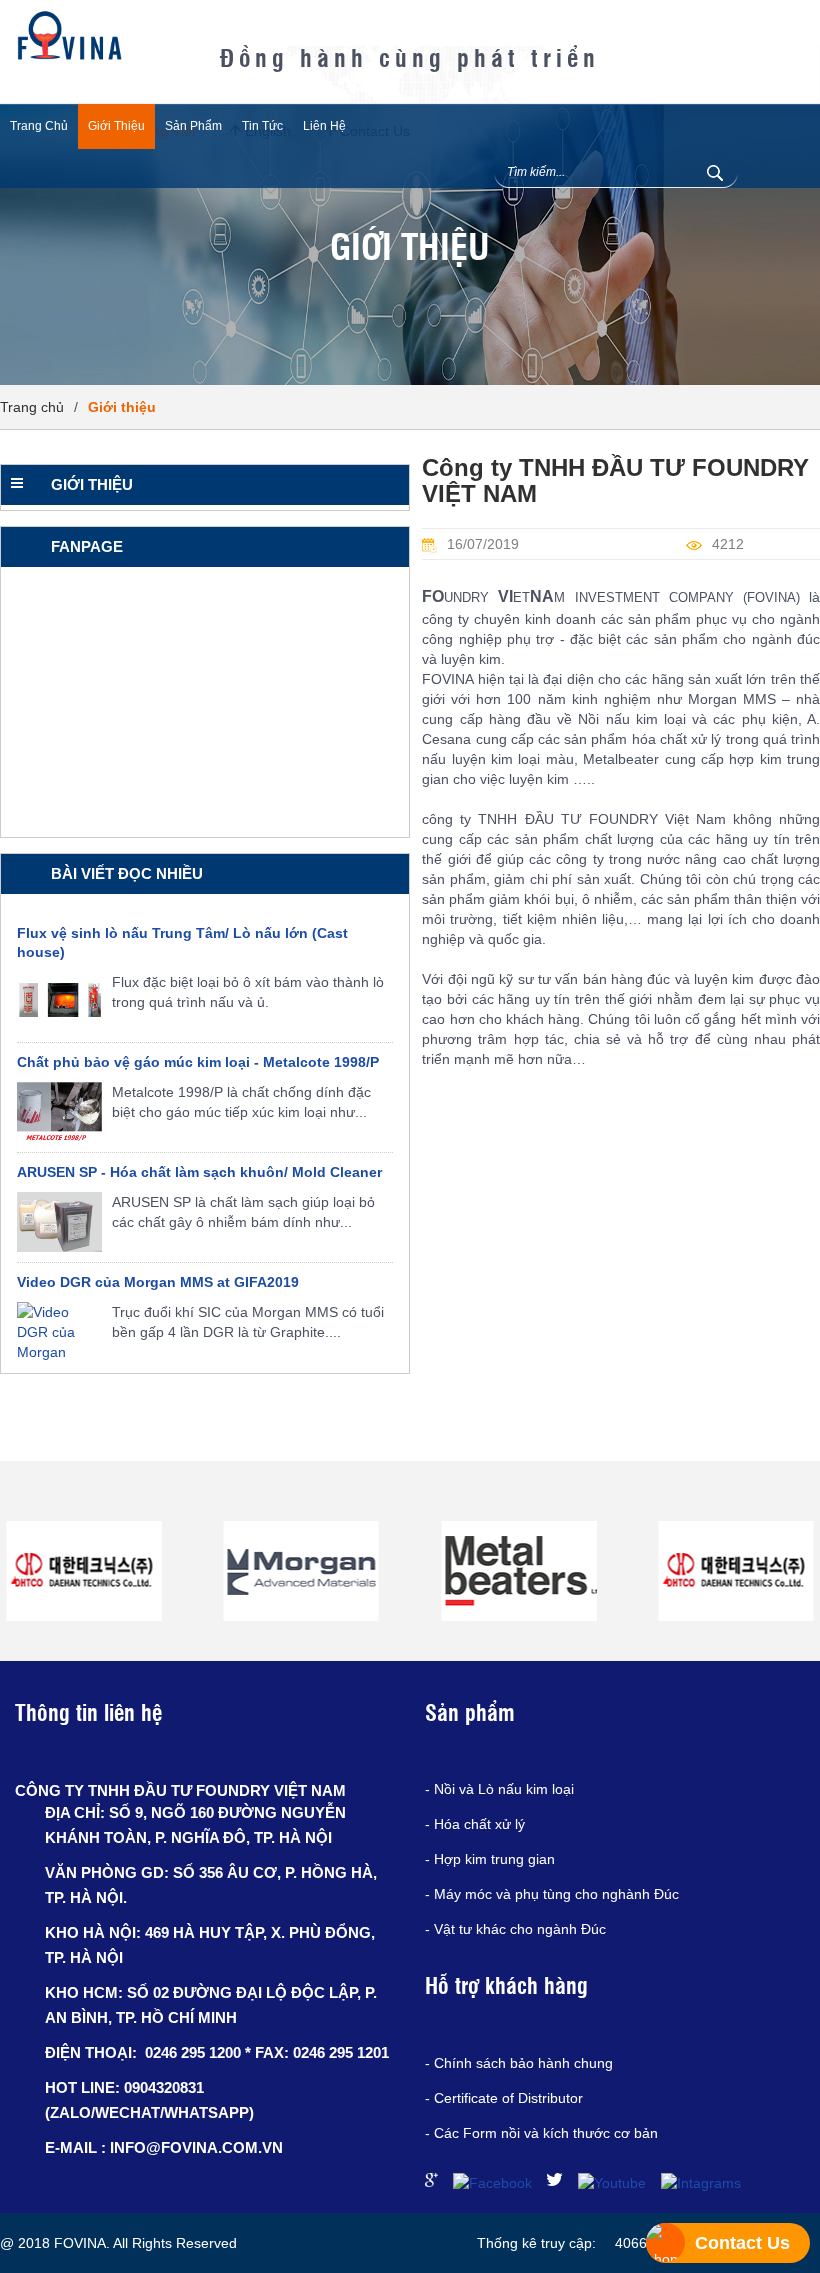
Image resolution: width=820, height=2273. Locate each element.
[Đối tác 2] (84, 1571)
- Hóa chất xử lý (475, 1824)
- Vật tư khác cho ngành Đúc (515, 1929)
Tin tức (262, 126)
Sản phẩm (193, 126)
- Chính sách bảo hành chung (519, 2063)
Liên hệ (324, 126)
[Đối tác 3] (302, 1571)
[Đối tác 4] (519, 1571)
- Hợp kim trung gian (490, 1859)
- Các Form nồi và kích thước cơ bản (541, 2133)
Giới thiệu (116, 126)
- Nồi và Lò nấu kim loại (499, 1789)
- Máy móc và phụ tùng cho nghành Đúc (552, 1894)
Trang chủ (39, 126)
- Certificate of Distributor (504, 2098)
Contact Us (742, 2243)
